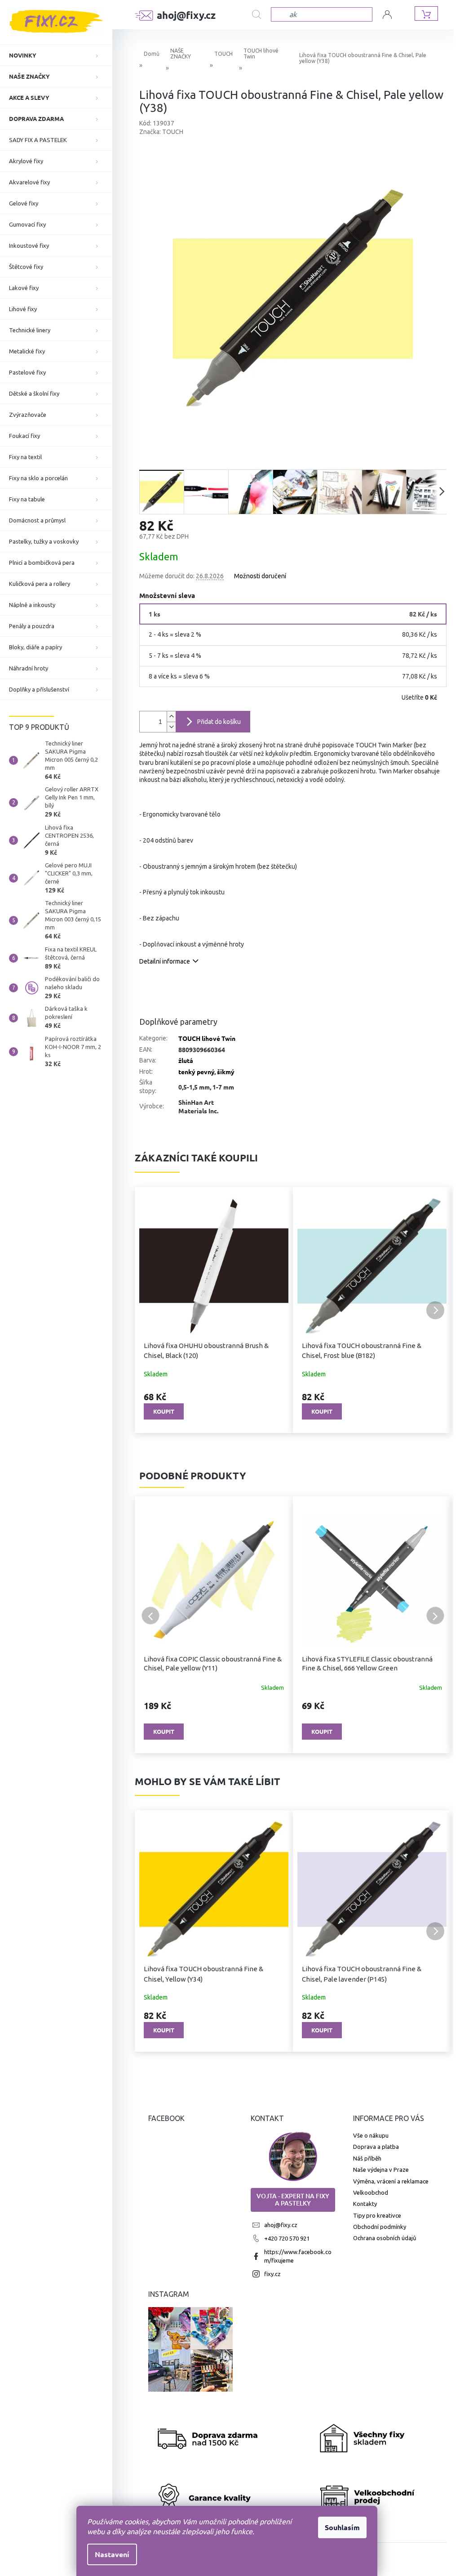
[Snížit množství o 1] (171, 727)
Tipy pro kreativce (377, 2215)
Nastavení (112, 2554)
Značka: (161, 132)
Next (435, 1616)
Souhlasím (342, 2527)
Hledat (261, 15)
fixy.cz (272, 2274)
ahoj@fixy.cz (281, 2225)
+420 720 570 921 (287, 2238)
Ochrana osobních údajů (385, 2238)
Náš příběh (367, 2158)
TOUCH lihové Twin (207, 1038)
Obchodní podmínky (380, 2227)
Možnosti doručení (260, 576)
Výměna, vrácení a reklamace (391, 2181)
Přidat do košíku (219, 722)
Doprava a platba (376, 2147)
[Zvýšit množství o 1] (171, 717)
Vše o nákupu (371, 2135)
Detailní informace (165, 961)
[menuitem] (56, 55)
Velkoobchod (371, 2192)
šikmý (226, 1071)
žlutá (186, 1060)
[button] (150, 1310)
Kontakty (365, 2204)
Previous (150, 1616)
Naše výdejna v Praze (381, 2170)
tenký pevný (196, 1071)
